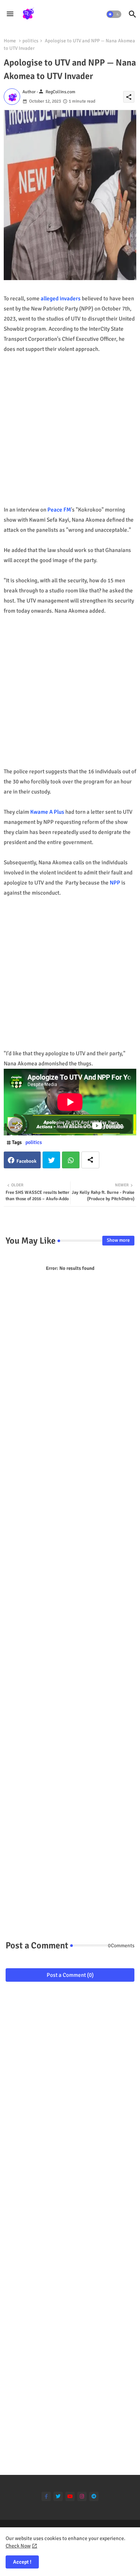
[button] (114, 14)
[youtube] (70, 2496)
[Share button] (90, 1160)
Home (10, 41)
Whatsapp (71, 1160)
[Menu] (10, 14)
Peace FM (59, 510)
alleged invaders (61, 298)
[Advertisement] (70, 435)
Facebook (27, 1161)
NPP (115, 883)
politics (30, 41)
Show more (118, 1240)
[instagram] (82, 2496)
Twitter (51, 1160)
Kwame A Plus (47, 812)
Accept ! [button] (22, 2562)
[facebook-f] (46, 2496)
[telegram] (94, 2496)
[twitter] (58, 2496)
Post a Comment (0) (70, 1975)
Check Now (18, 2546)
